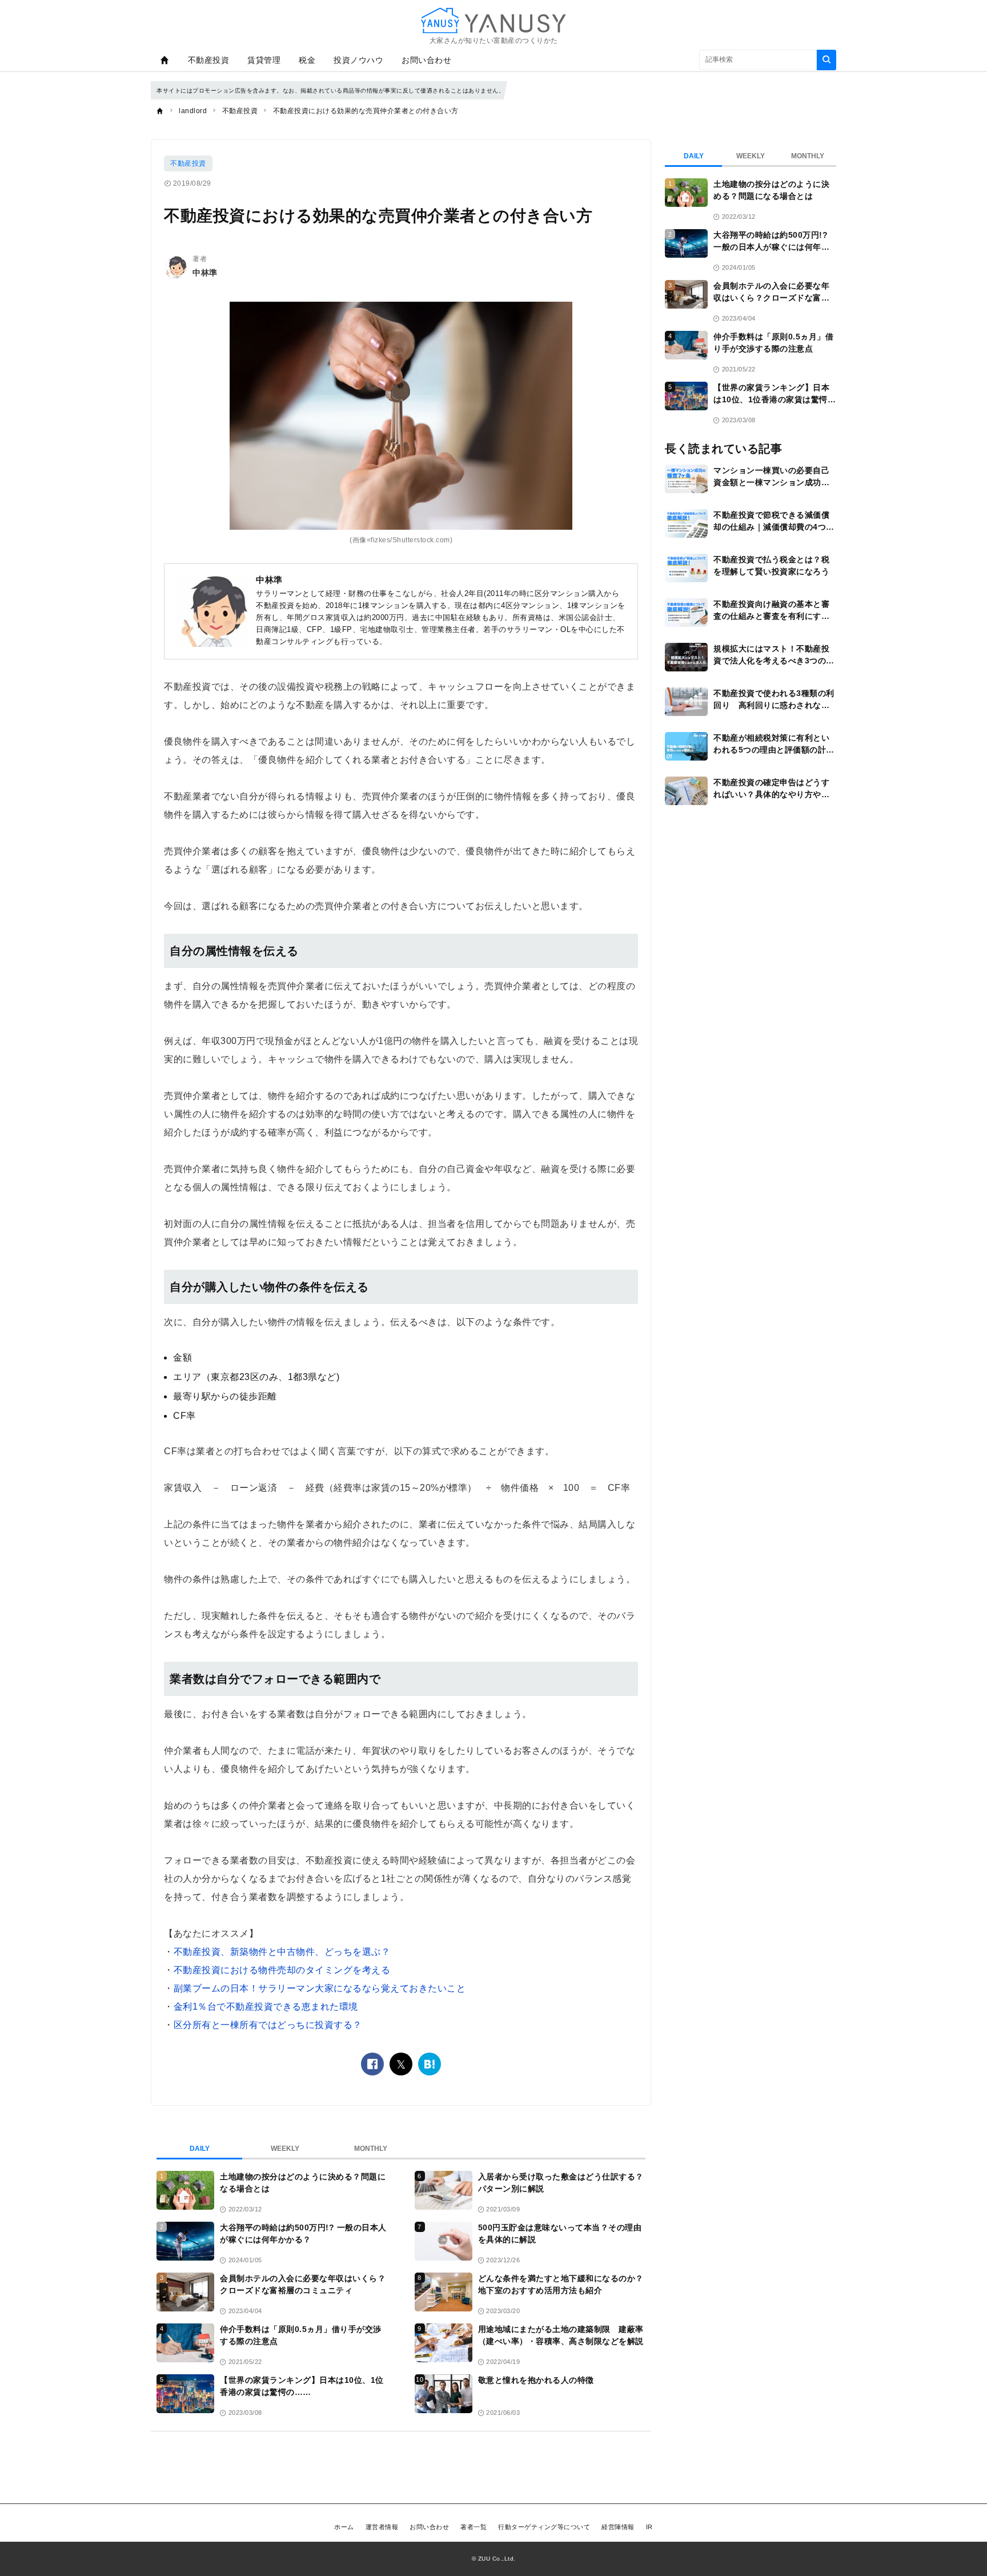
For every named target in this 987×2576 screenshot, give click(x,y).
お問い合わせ (426, 60)
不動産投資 (209, 60)
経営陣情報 (618, 2527)
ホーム (344, 2527)
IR (649, 2527)
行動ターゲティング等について (544, 2527)
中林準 (205, 273)
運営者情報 (382, 2527)
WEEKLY (285, 2149)
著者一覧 (474, 2527)
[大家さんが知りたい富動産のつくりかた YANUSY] (493, 20)
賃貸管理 (264, 60)
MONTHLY (371, 2149)
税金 (307, 60)
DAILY (200, 2149)
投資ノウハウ (358, 60)
